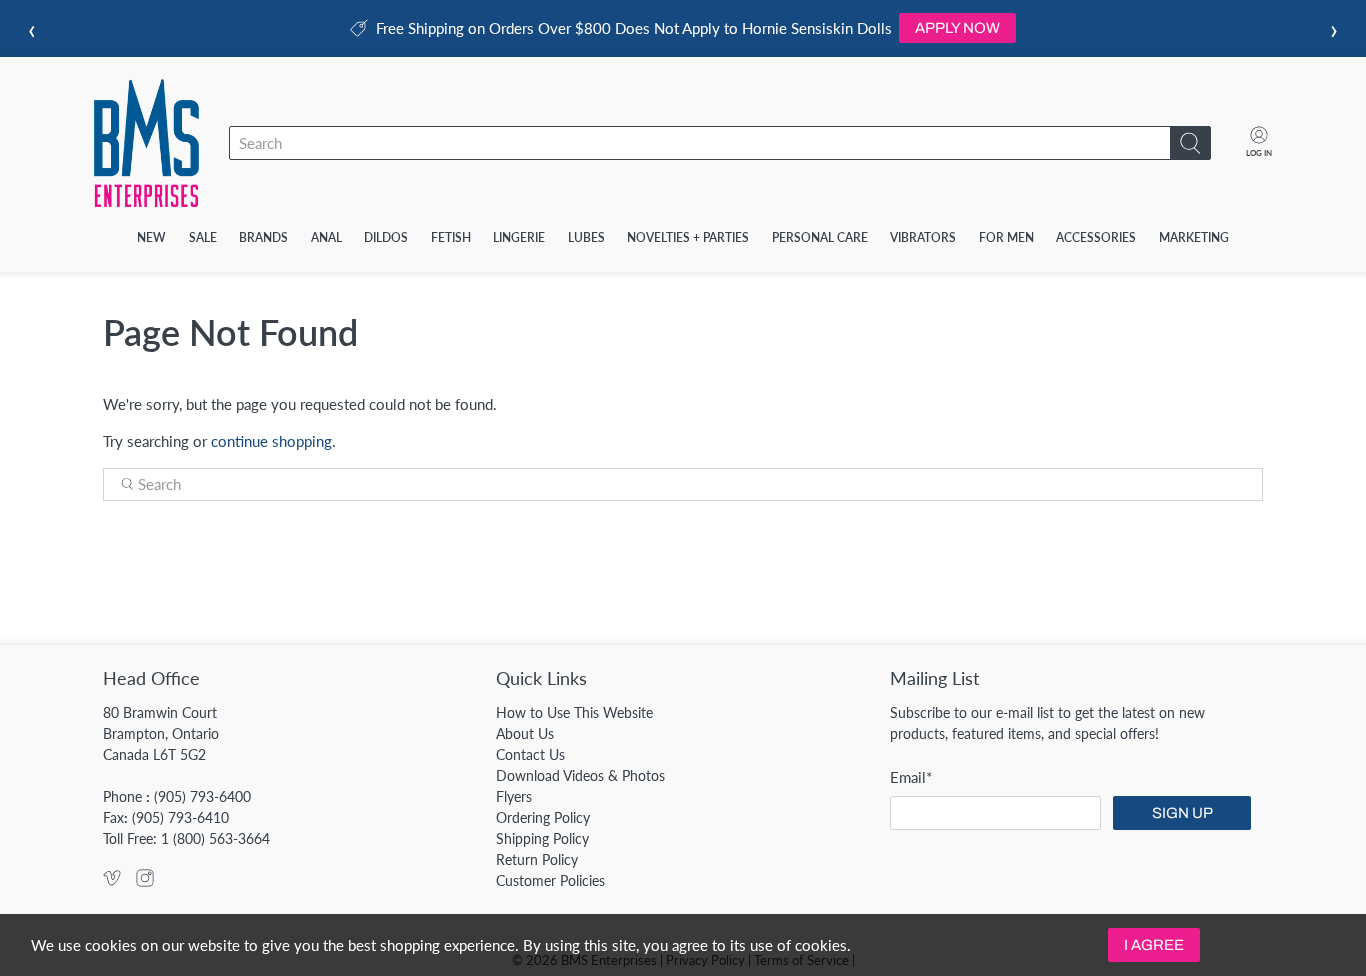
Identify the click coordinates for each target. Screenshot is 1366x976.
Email (911, 777)
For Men (1006, 237)
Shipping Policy (542, 838)
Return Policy (537, 859)
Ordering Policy (543, 817)
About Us (525, 733)
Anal (326, 237)
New (151, 237)
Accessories (1096, 237)
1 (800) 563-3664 (215, 838)
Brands (263, 237)
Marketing (1194, 237)
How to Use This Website (574, 712)
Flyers (514, 796)
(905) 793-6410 (180, 817)
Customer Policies (550, 880)
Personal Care (820, 237)
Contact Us (530, 754)
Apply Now (957, 28)
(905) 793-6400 (202, 796)
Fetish (451, 237)
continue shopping (271, 441)
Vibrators (923, 237)
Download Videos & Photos (580, 775)
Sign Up (1182, 813)
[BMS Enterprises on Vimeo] (112, 881)
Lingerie (519, 237)
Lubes (586, 237)
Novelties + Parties (688, 237)
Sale (203, 237)
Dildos (386, 237)
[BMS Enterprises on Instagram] (145, 881)
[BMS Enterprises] (146, 143)
